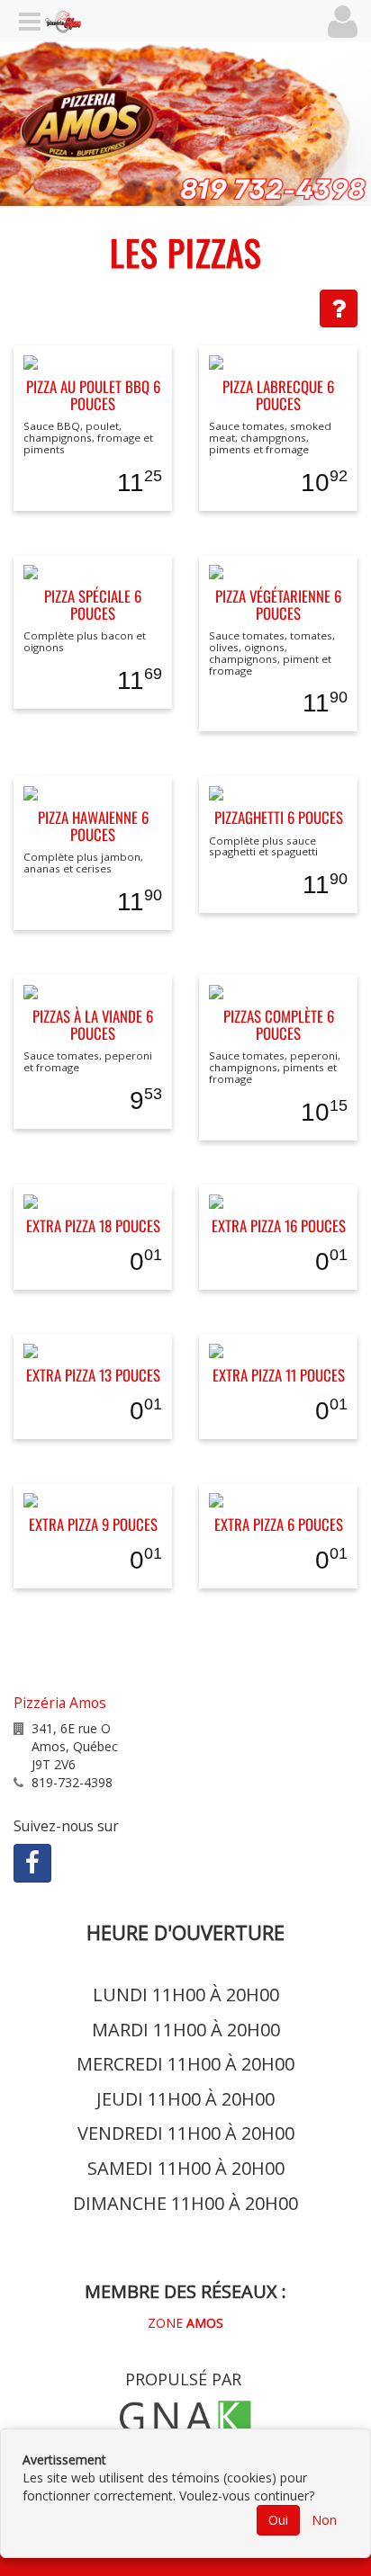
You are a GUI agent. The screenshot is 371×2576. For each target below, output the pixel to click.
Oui (278, 2520)
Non (324, 2520)
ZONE (185, 2323)
